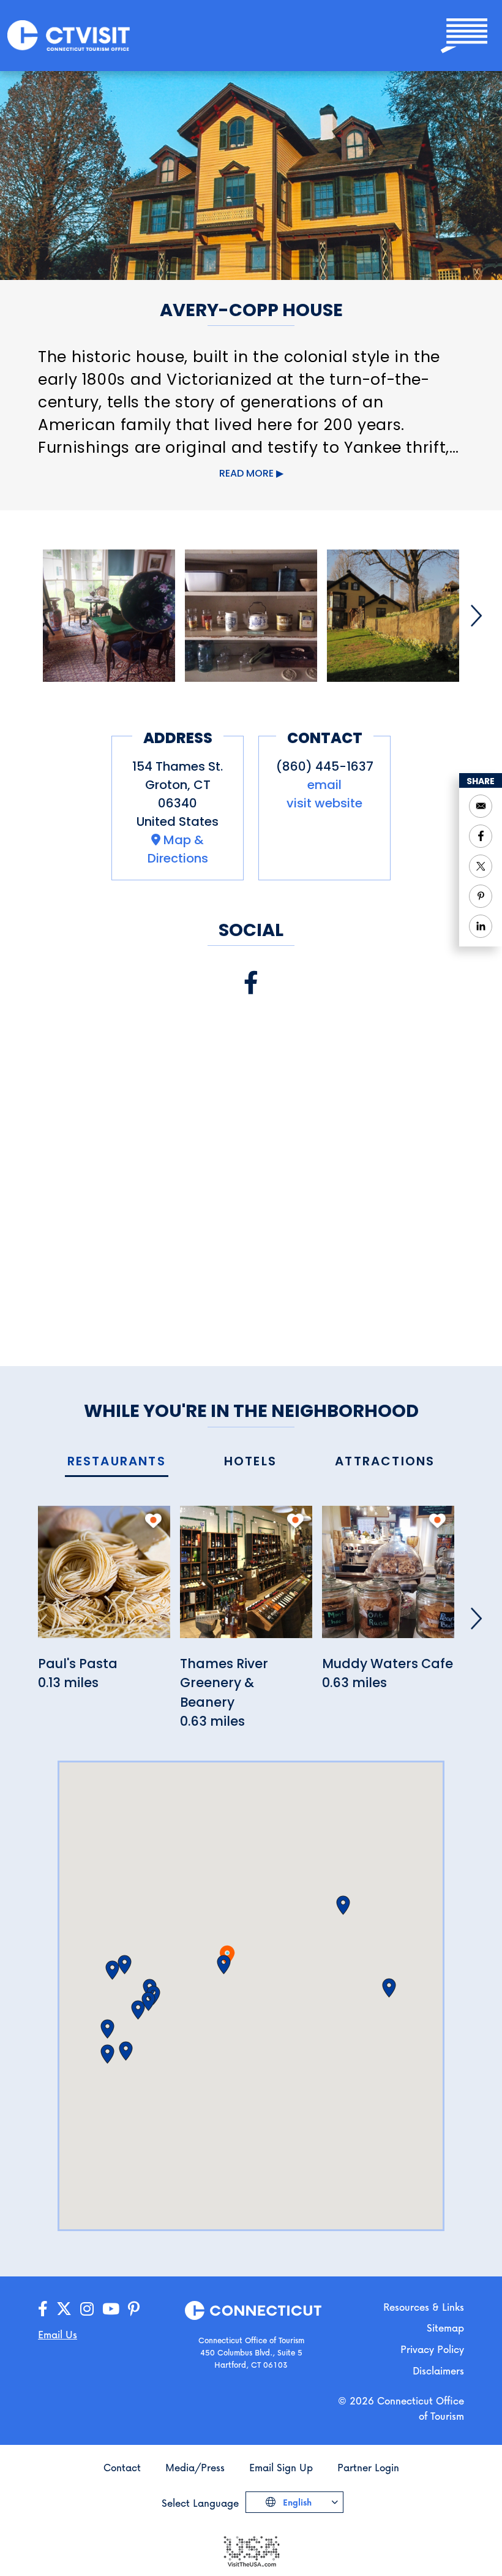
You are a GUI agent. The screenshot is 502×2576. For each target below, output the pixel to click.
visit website (324, 803)
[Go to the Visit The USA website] (251, 2550)
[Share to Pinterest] (481, 896)
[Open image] (109, 616)
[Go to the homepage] (69, 35)
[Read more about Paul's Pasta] (104, 1578)
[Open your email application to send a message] (481, 806)
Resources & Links (424, 2307)
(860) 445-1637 (325, 766)
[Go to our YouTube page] (111, 2309)
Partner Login (368, 2467)
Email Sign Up (281, 2467)
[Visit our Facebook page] (251, 983)
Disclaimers (438, 2370)
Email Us (58, 2334)
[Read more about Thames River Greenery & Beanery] (246, 1578)
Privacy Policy (432, 2349)
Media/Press (195, 2467)
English (296, 2502)
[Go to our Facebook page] (43, 2309)
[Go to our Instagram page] (87, 2309)
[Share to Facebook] (481, 836)
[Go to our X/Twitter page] (64, 2309)
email (324, 785)
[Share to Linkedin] (481, 926)
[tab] (117, 1462)
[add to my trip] (153, 1520)
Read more (246, 473)
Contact (122, 2467)
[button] (224, 1965)
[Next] (476, 616)
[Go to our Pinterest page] (134, 2309)
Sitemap (445, 2328)
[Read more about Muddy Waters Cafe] (388, 1578)
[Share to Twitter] (481, 866)
